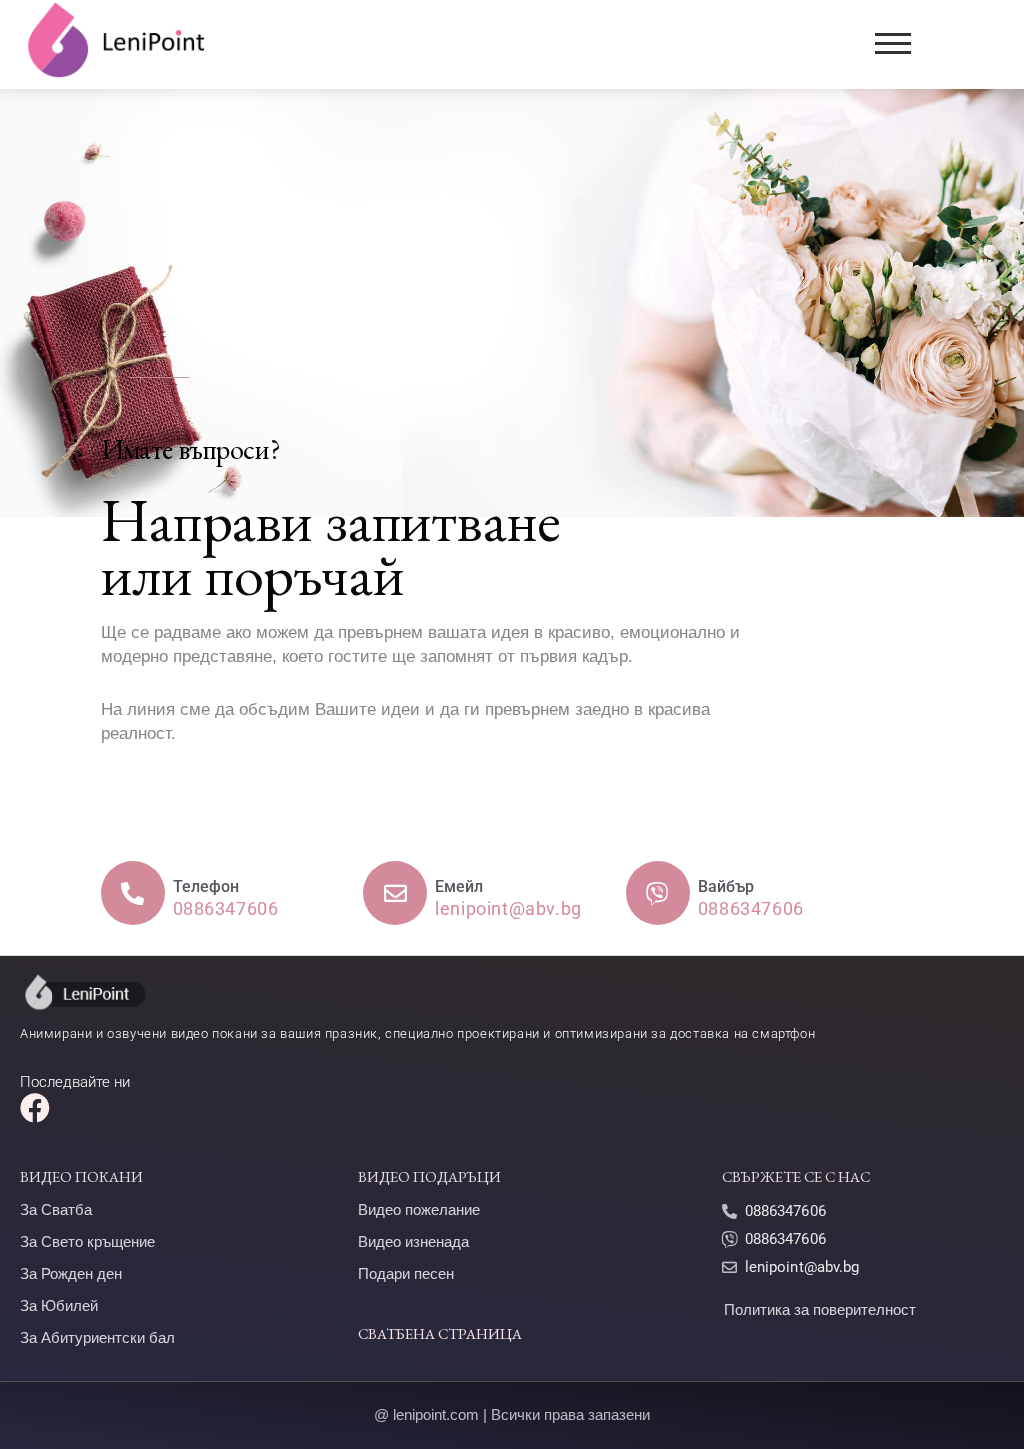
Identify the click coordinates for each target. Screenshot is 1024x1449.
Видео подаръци (429, 1176)
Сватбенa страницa (440, 1333)
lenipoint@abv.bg (802, 1267)
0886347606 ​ (787, 1211)
